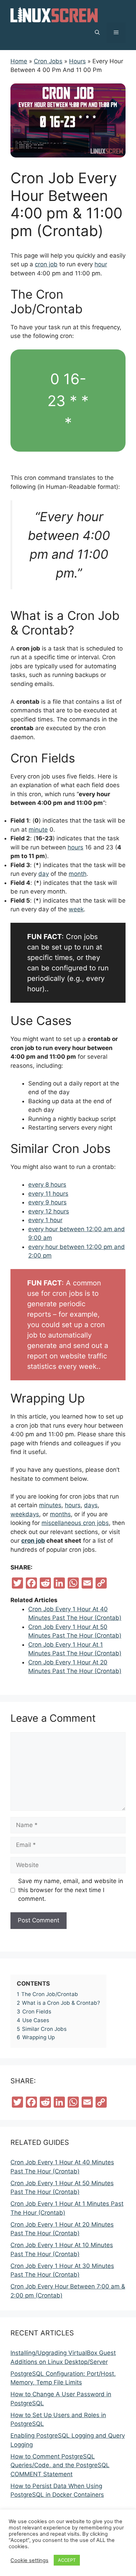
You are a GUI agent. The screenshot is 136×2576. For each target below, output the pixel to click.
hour (101, 264)
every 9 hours (47, 1202)
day (44, 874)
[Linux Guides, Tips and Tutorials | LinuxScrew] (54, 14)
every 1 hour (45, 1220)
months (60, 1514)
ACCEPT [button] (67, 2560)
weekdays (25, 1514)
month (78, 874)
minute (38, 830)
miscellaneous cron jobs (75, 1523)
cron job (46, 264)
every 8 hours (47, 1185)
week (76, 909)
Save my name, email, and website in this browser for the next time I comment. (71, 1890)
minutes (50, 1505)
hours (75, 847)
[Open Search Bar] (97, 33)
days (91, 1505)
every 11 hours (48, 1194)
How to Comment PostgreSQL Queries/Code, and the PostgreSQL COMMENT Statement (60, 2465)
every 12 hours (49, 1211)
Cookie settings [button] (29, 2560)
